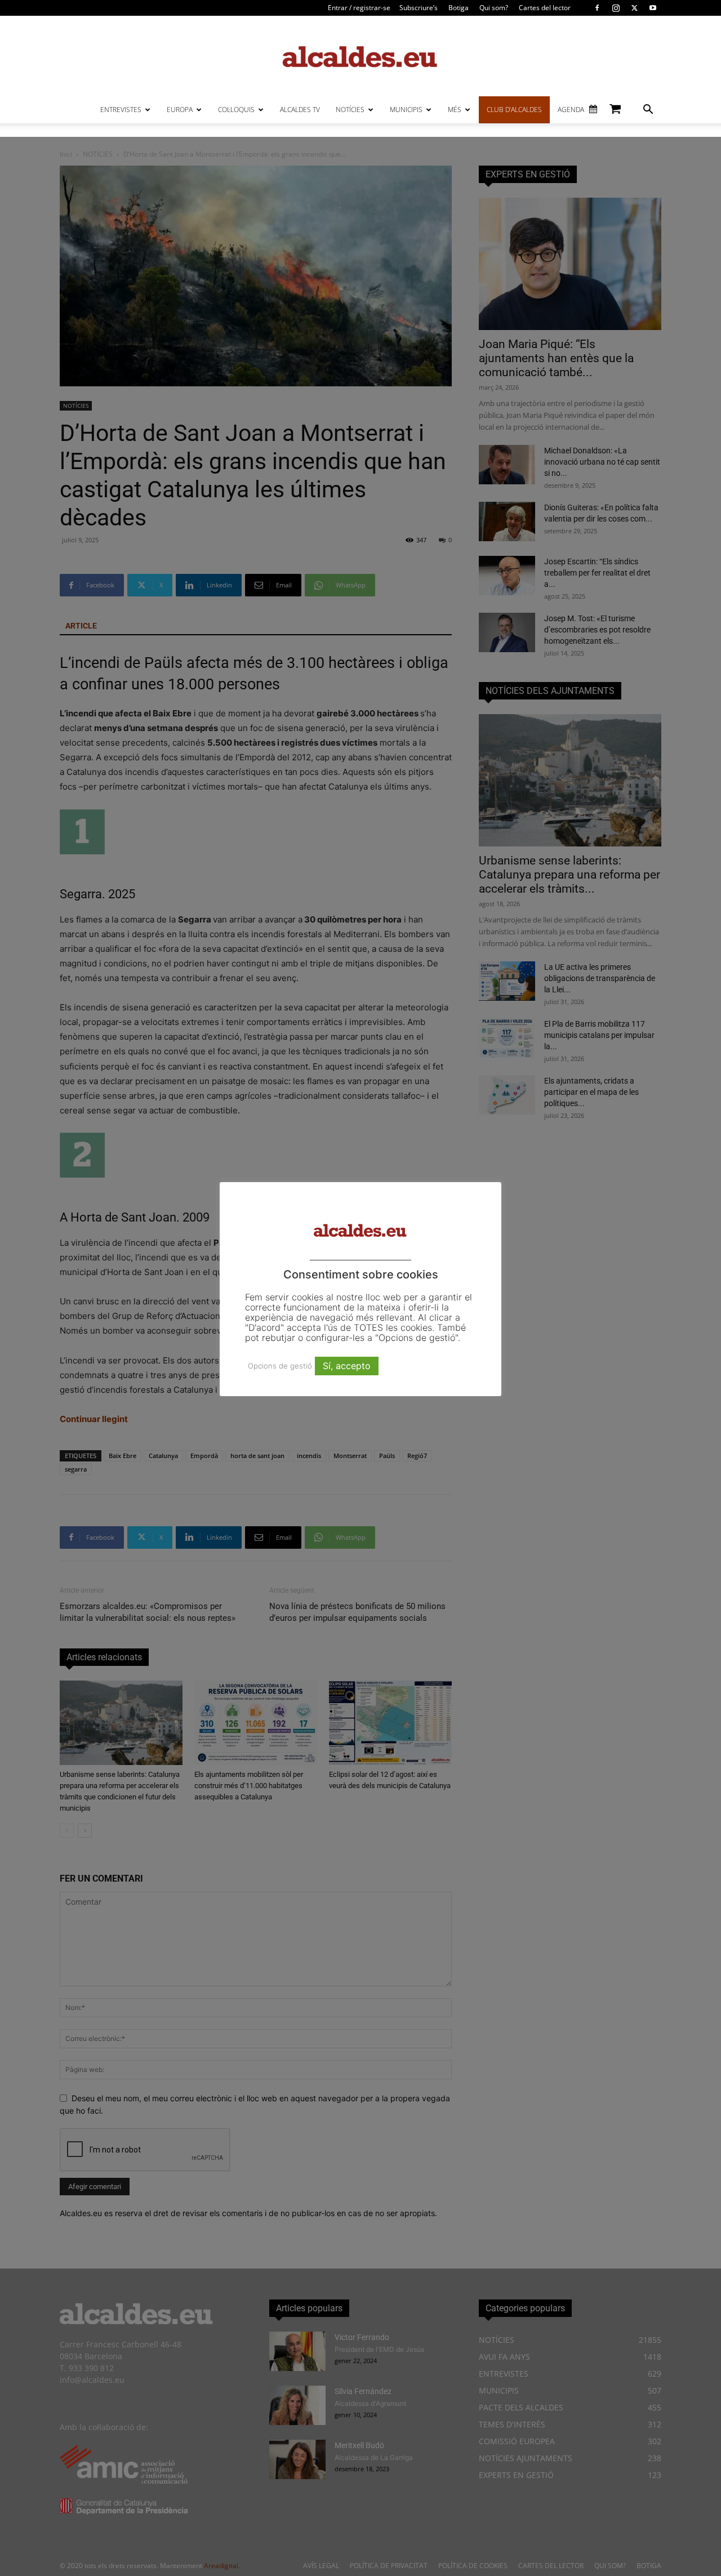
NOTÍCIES (350, 110)
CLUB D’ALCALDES (514, 110)
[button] (648, 111)
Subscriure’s (419, 8)
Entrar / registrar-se (359, 8)
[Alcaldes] (360, 56)
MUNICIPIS (406, 110)
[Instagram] (616, 8)
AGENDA (571, 110)
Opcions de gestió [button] (280, 1366)
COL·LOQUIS (236, 110)
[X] (634, 8)
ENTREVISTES (121, 110)
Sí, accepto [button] (347, 1366)
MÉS (455, 110)
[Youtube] (653, 8)
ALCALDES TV (300, 110)
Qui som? (494, 8)
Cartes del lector (545, 8)
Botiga (459, 8)
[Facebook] (597, 8)
